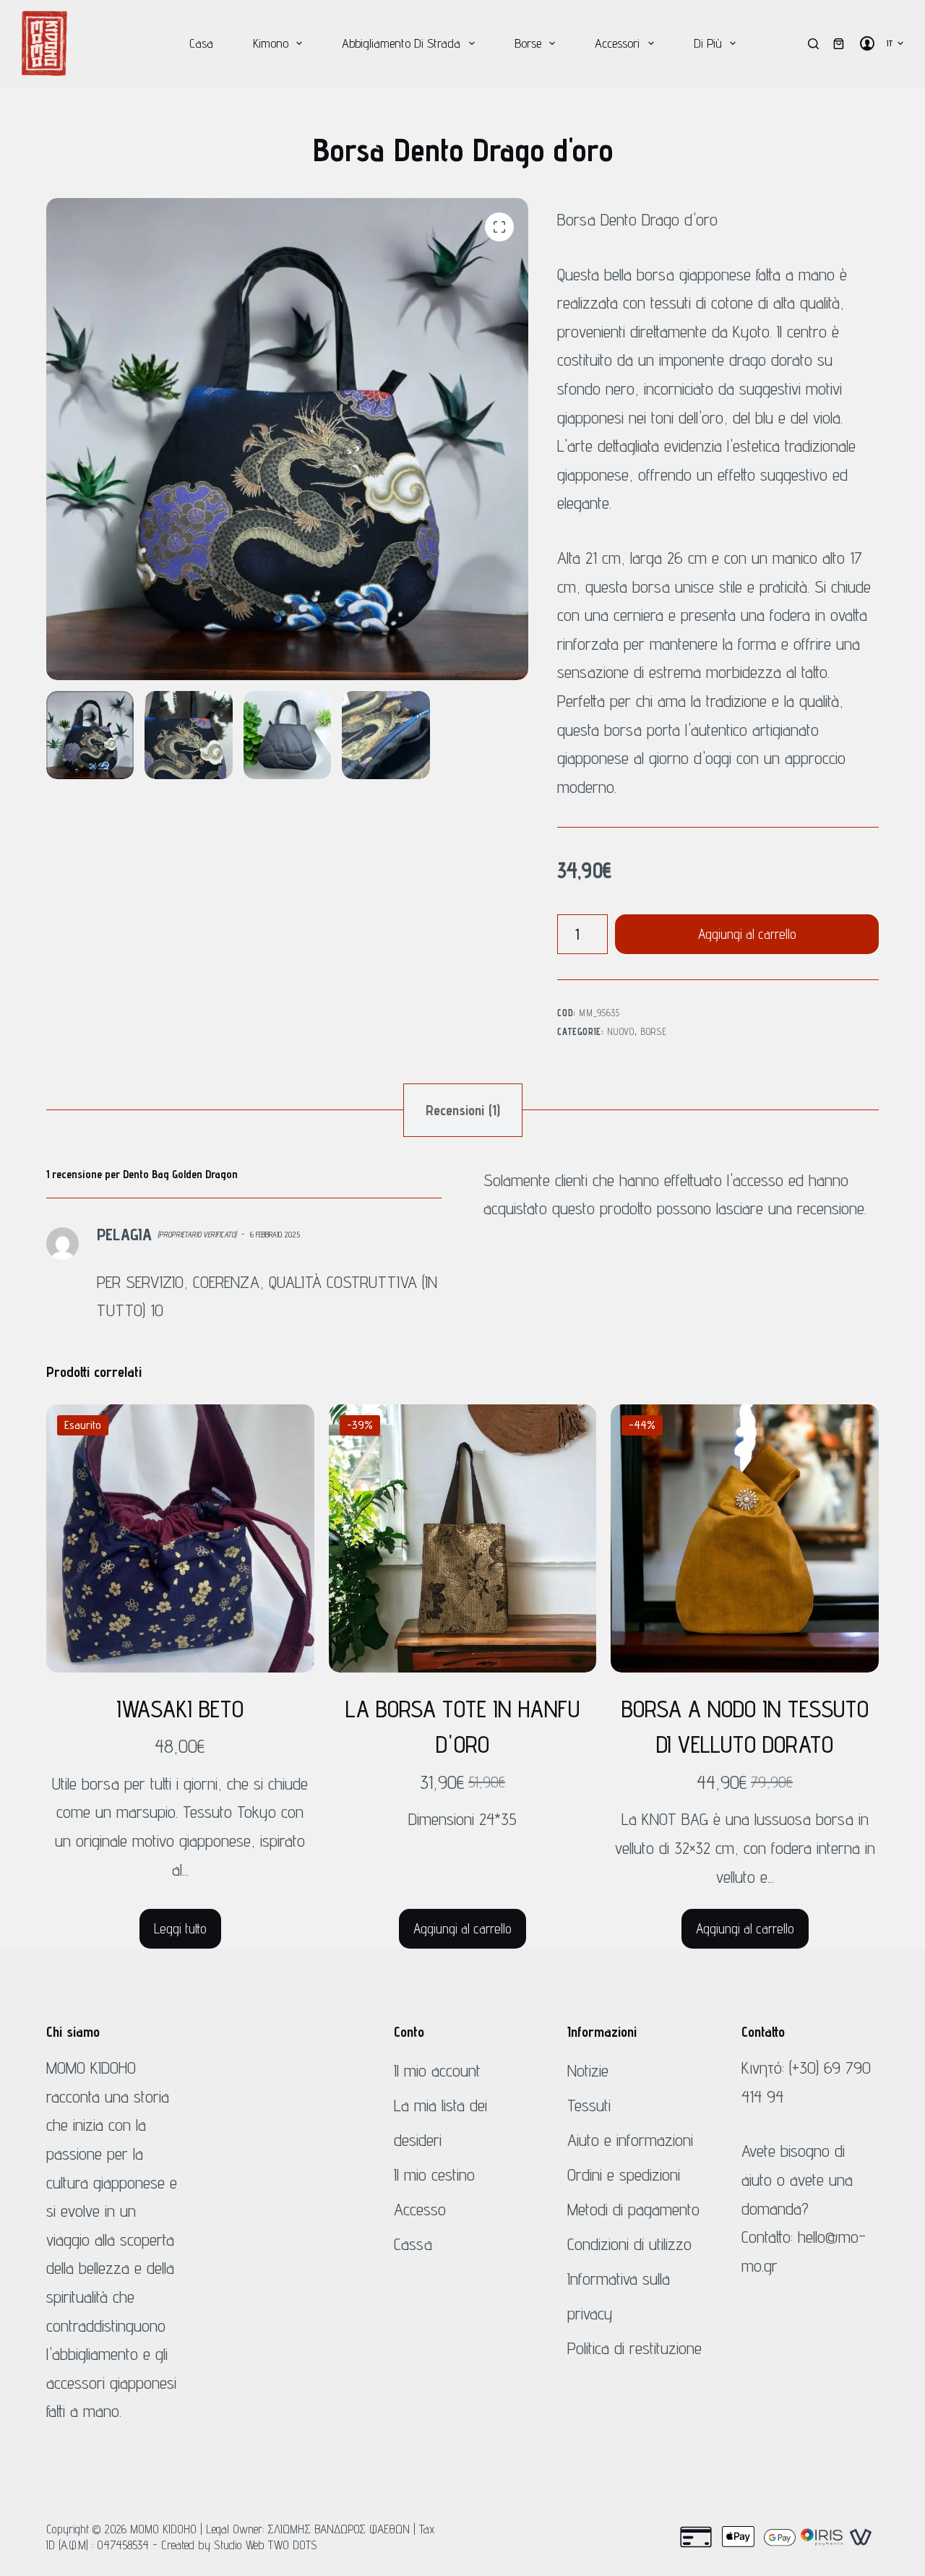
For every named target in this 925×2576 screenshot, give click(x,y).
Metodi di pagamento (633, 2209)
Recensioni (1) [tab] (463, 1110)
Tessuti (589, 2105)
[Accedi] (867, 43)
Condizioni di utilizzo (629, 2244)
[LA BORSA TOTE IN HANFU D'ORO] (463, 1538)
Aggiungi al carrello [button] (462, 1928)
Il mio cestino (434, 2174)
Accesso (420, 2209)
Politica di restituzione (634, 2348)
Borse (528, 43)
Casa (201, 43)
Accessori (617, 43)
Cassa (413, 2244)
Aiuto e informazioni (630, 2140)
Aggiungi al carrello (747, 934)
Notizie (588, 2070)
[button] (895, 43)
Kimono (271, 43)
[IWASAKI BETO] (180, 1538)
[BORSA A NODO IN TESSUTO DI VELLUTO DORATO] (745, 1538)
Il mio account (437, 2070)
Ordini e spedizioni (624, 2174)
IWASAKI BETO (180, 1709)
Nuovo (620, 1031)
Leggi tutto (180, 1928)
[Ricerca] (813, 44)
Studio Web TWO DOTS (266, 2545)
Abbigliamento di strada (401, 43)
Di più (708, 43)
